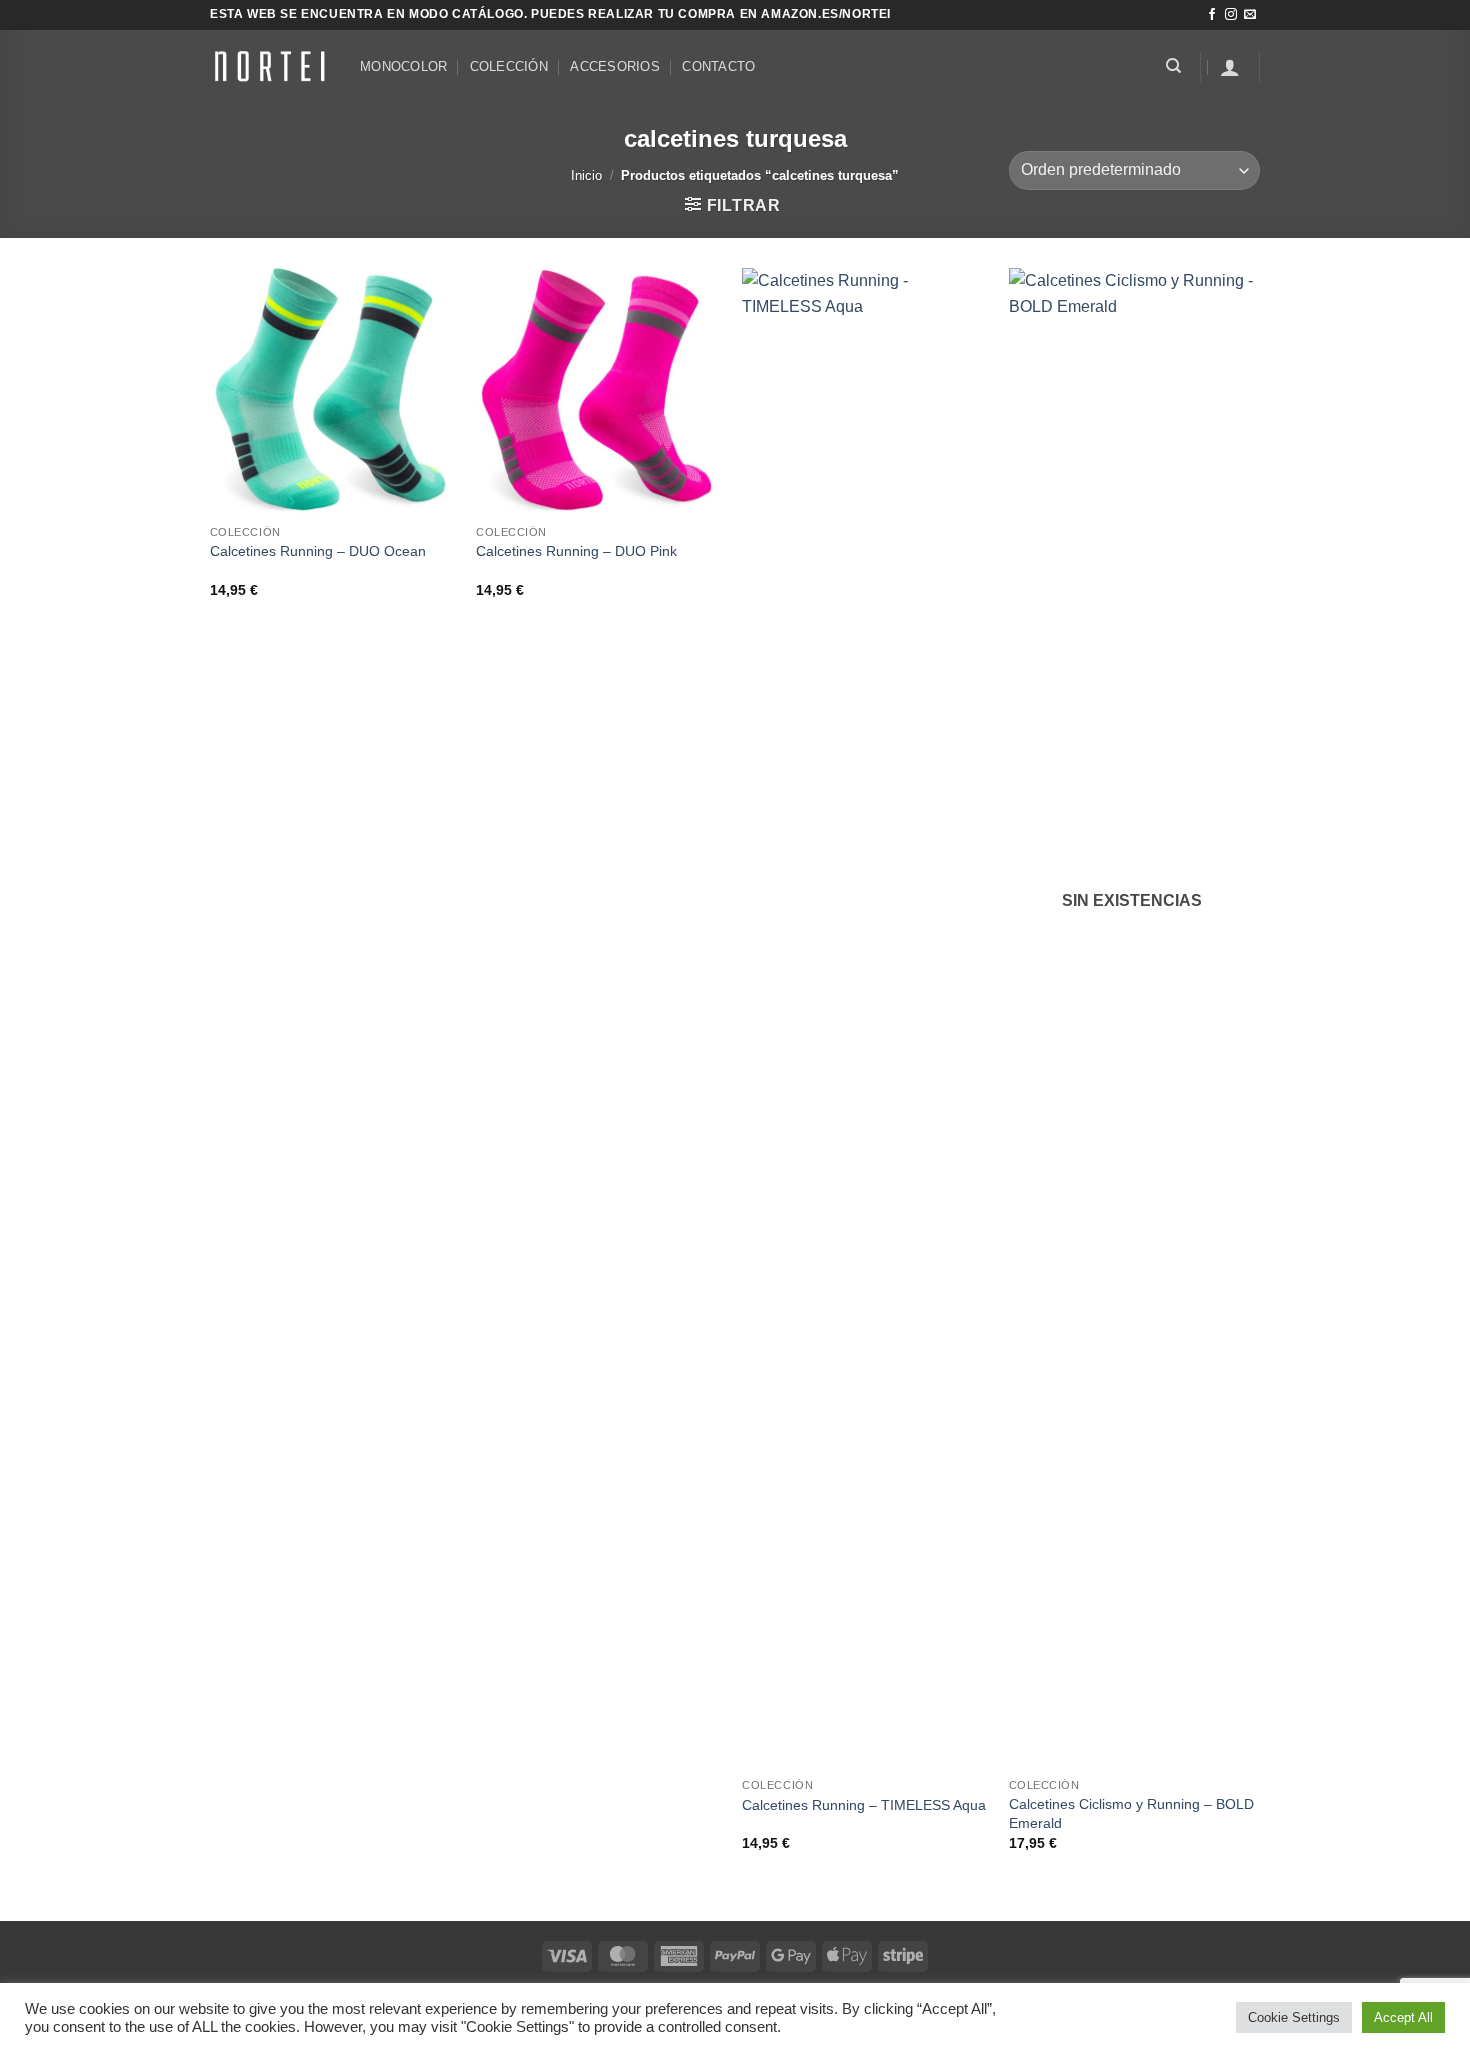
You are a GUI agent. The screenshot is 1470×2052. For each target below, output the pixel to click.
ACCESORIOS (615, 66)
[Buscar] (1173, 66)
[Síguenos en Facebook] (1212, 15)
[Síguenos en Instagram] (1231, 15)
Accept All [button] (1403, 2017)
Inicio (586, 175)
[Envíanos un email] (1250, 15)
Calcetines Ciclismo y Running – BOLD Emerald (1131, 1813)
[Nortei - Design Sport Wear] (270, 66)
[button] (1230, 67)
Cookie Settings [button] (1294, 2017)
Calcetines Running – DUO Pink (576, 551)
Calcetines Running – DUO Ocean (318, 551)
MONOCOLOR (403, 66)
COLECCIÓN (509, 66)
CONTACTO (718, 66)
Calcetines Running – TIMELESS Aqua (864, 1805)
